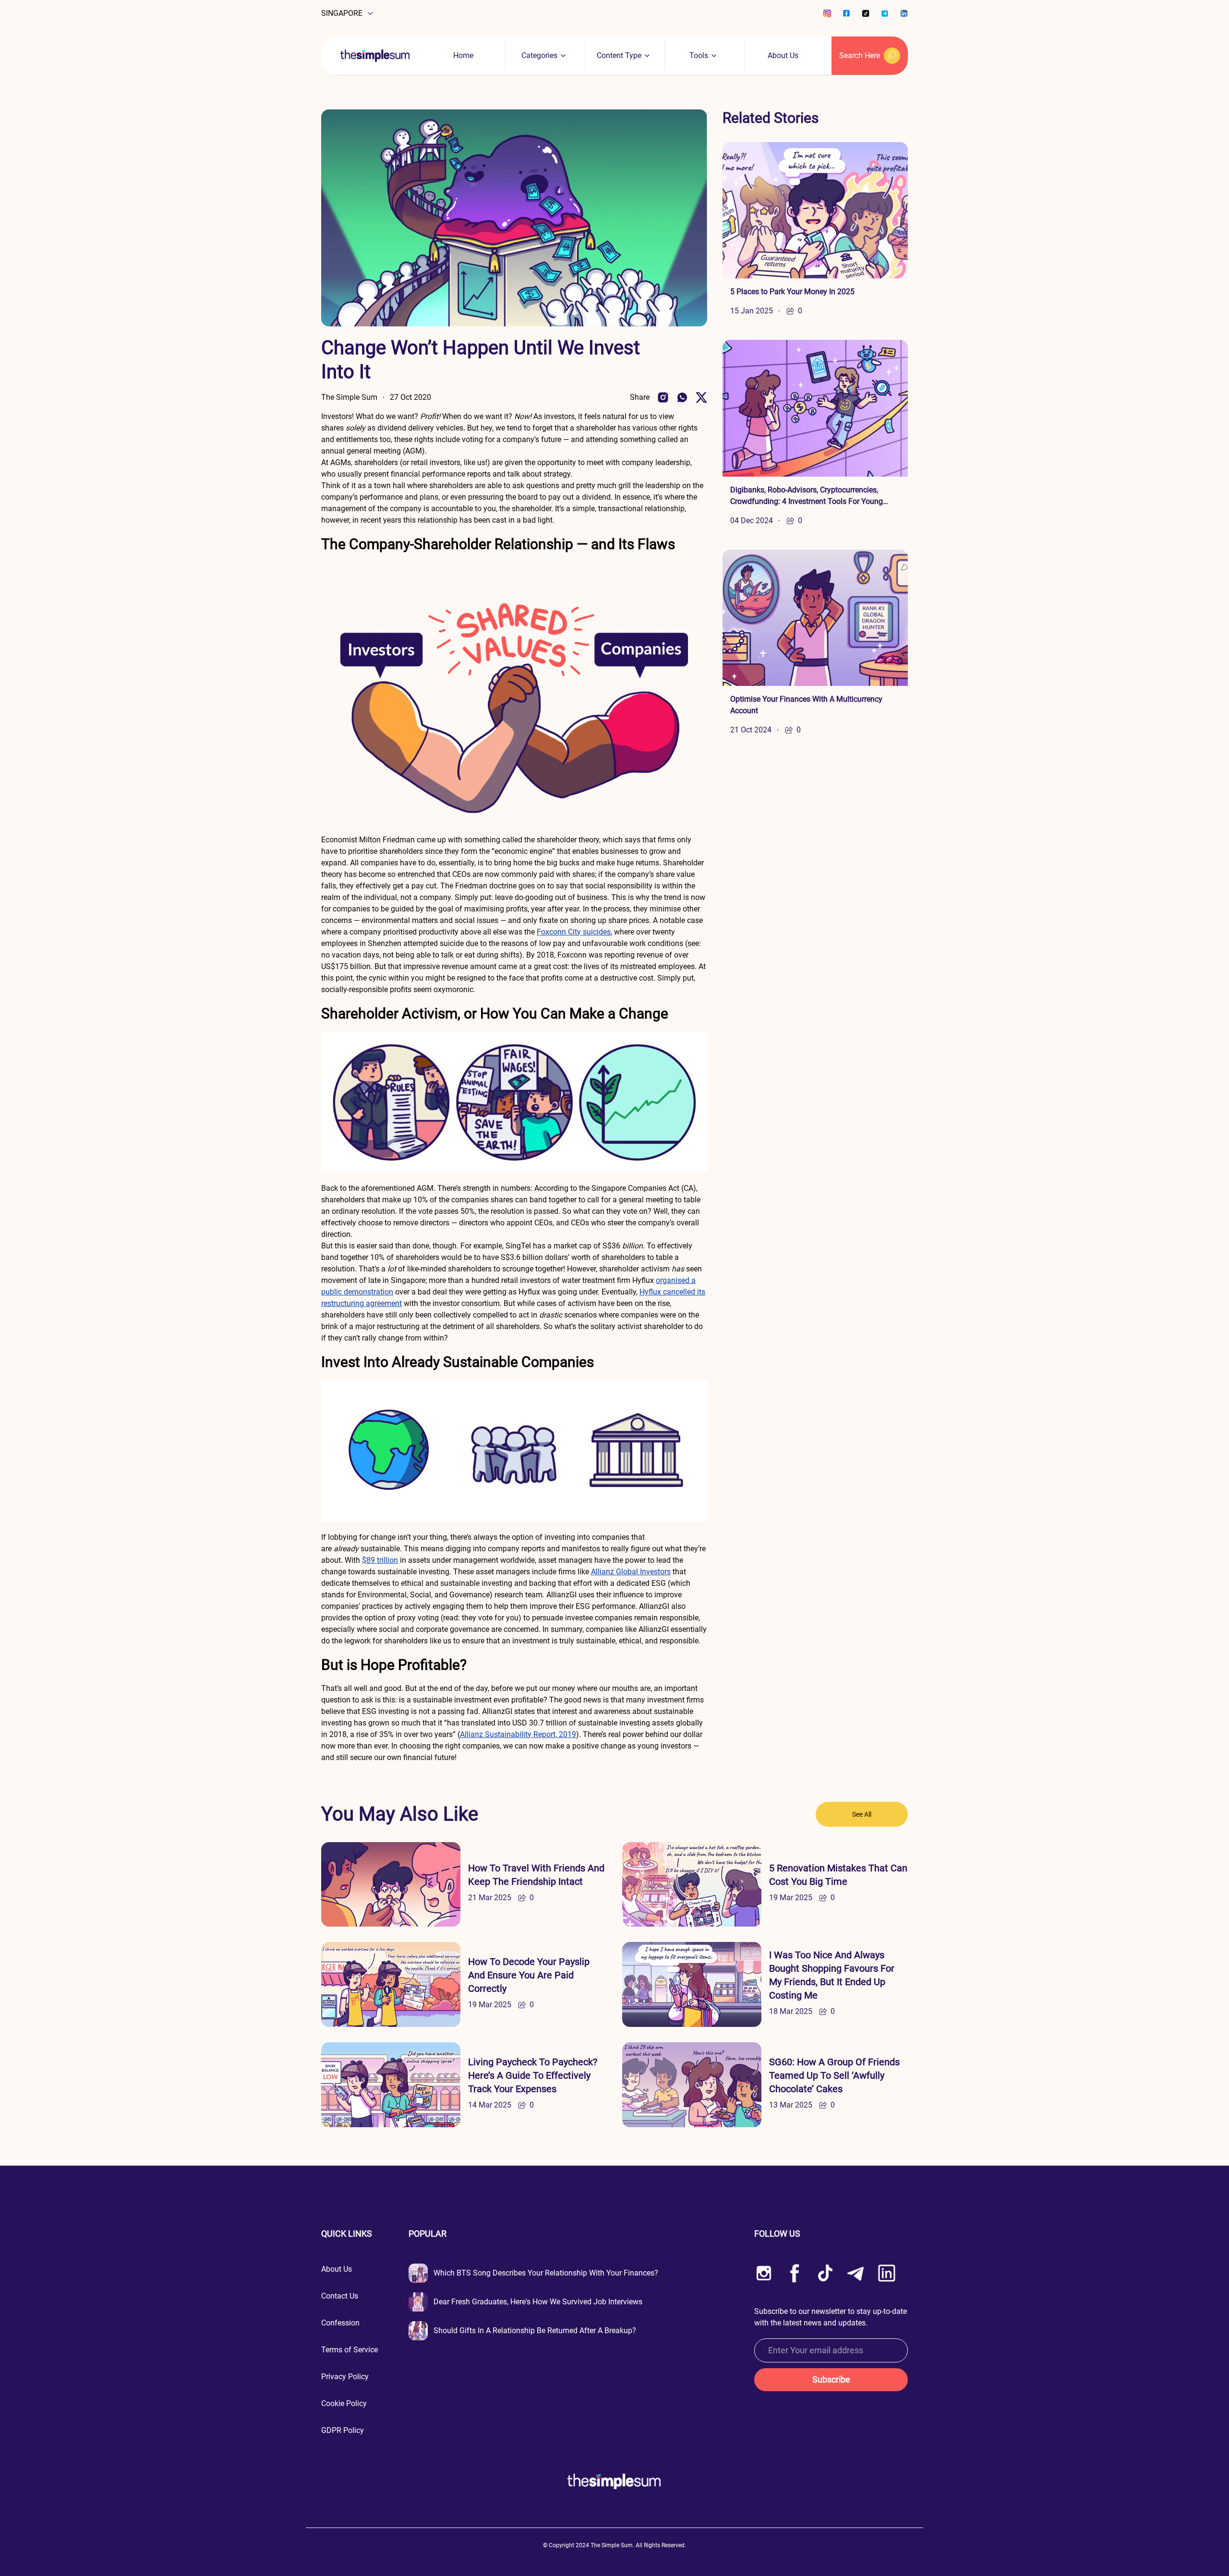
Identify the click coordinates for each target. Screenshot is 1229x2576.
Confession (340, 2323)
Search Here (860, 55)
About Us (783, 55)
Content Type (619, 55)
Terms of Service (349, 2350)
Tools (699, 55)
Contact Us (340, 2296)
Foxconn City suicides (574, 932)
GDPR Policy (343, 2430)
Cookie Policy (344, 2403)
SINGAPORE (342, 13)
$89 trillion (380, 1560)
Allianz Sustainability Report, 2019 (518, 1734)
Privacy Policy (345, 2377)
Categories (539, 55)
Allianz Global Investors (631, 1572)
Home (463, 55)
